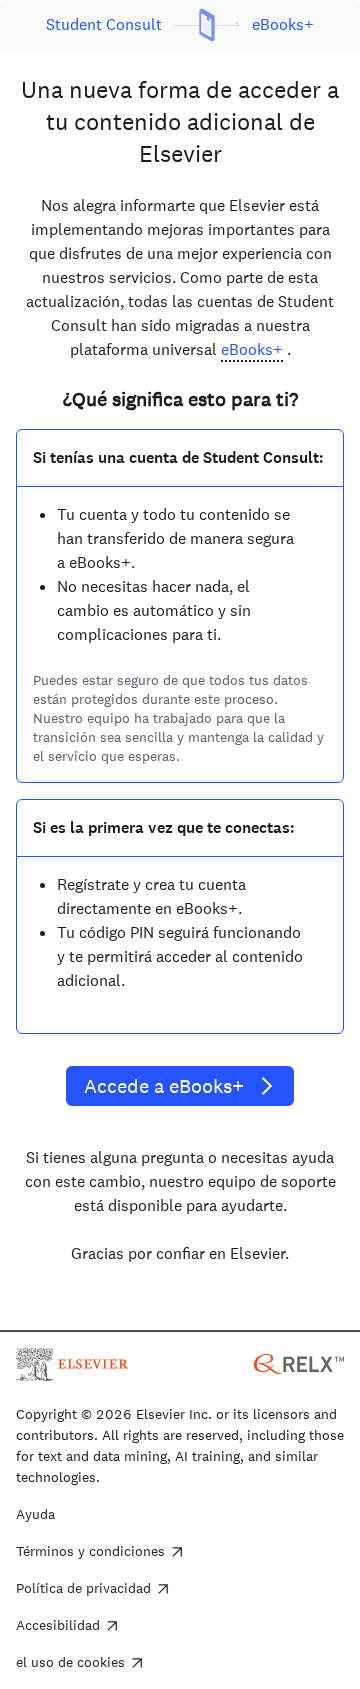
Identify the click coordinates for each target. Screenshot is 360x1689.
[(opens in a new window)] (299, 1362)
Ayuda (35, 1515)
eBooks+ (252, 349)
